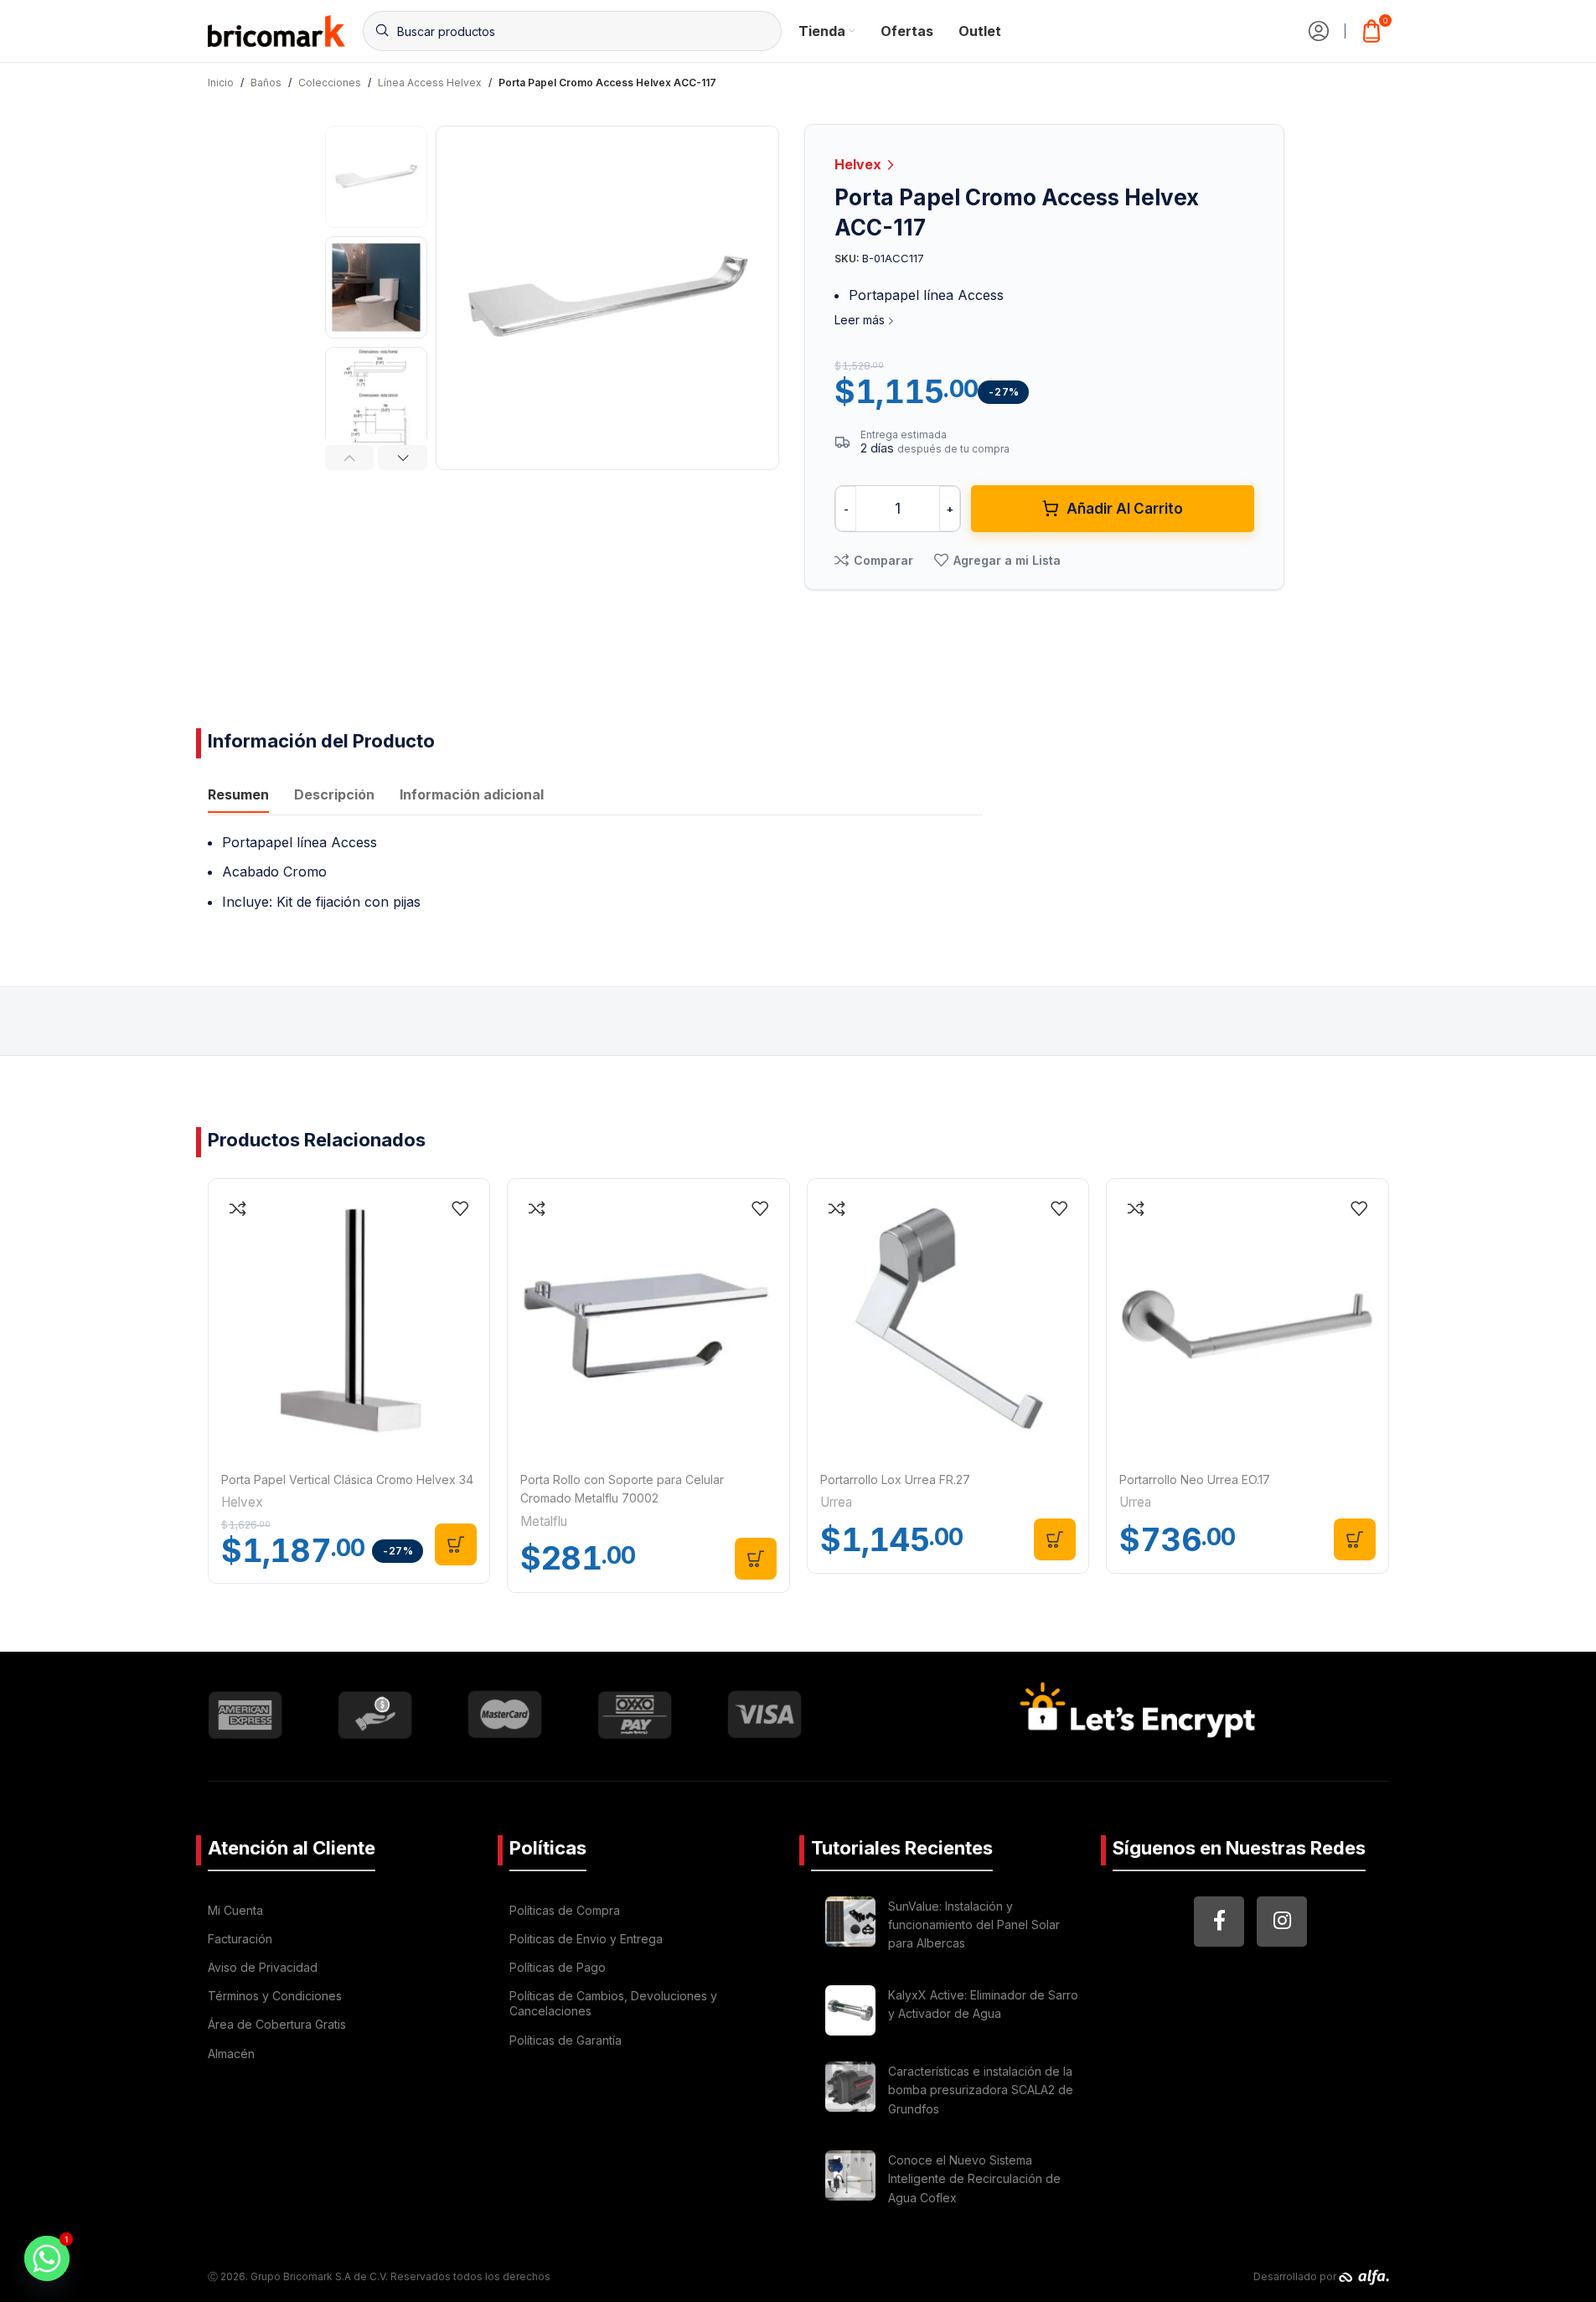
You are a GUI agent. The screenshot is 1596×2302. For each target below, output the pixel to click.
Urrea (836, 1502)
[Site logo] (277, 29)
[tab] (238, 797)
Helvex (860, 164)
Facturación (240, 1939)
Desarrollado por (1296, 2276)
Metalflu (544, 1521)
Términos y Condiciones (275, 1996)
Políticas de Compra (565, 1910)
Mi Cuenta (235, 1910)
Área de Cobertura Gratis (277, 2024)
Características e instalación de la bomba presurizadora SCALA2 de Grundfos (981, 2090)
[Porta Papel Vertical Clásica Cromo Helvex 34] (349, 1320)
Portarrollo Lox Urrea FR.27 (895, 1479)
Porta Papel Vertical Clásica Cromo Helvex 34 (347, 1479)
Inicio (221, 83)
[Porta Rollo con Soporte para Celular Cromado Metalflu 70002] (648, 1320)
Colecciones (330, 83)
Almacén (231, 2054)
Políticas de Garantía (566, 2040)
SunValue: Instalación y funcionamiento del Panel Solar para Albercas (974, 1925)
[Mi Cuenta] (1319, 31)
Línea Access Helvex (430, 83)
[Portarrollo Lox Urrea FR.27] (948, 1320)
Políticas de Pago (558, 1967)
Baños (266, 83)
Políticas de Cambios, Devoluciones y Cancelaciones (613, 2003)
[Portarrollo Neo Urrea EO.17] (1247, 1320)
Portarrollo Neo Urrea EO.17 (1195, 1479)
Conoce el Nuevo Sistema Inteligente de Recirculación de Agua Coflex (974, 2179)
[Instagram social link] (1282, 1922)
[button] (350, 458)
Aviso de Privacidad (263, 1967)
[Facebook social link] (1219, 1922)
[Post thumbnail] (850, 1928)
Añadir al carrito (1125, 509)
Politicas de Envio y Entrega (586, 1939)
